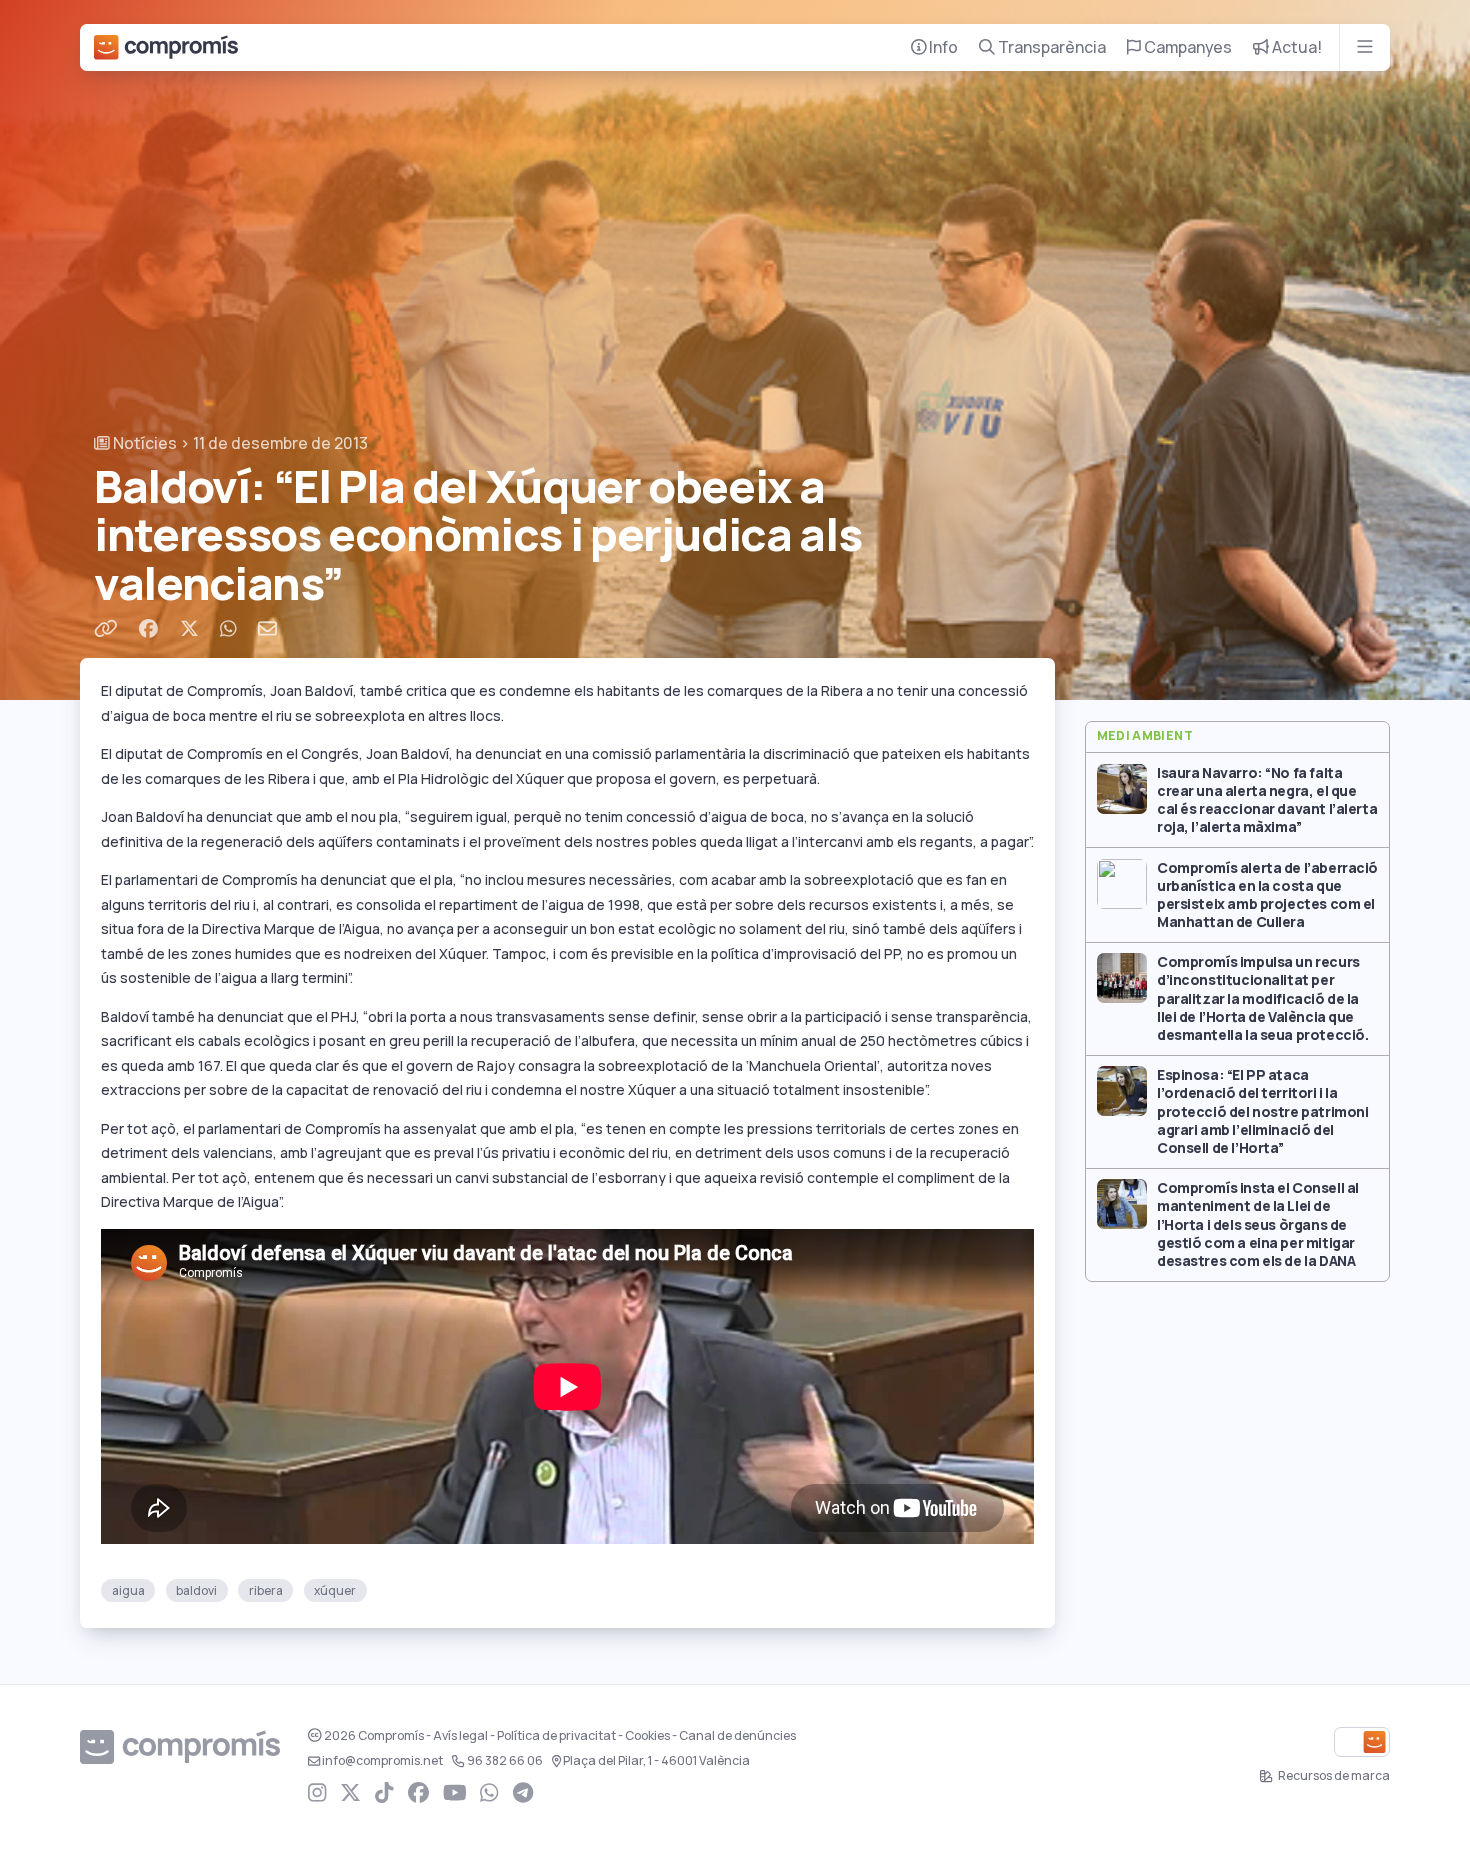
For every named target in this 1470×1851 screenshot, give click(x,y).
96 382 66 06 (505, 1761)
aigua (128, 1590)
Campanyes (1186, 47)
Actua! (1295, 47)
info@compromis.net (382, 1761)
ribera (266, 1590)
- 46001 (656, 1761)
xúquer (335, 1590)
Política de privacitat (556, 1736)
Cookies (647, 1736)
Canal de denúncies (737, 1736)
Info (942, 47)
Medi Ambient (1145, 736)
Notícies (143, 443)
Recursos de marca (1333, 1776)
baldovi (196, 1590)
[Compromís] (166, 47)
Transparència (1050, 47)
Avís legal (460, 1736)
